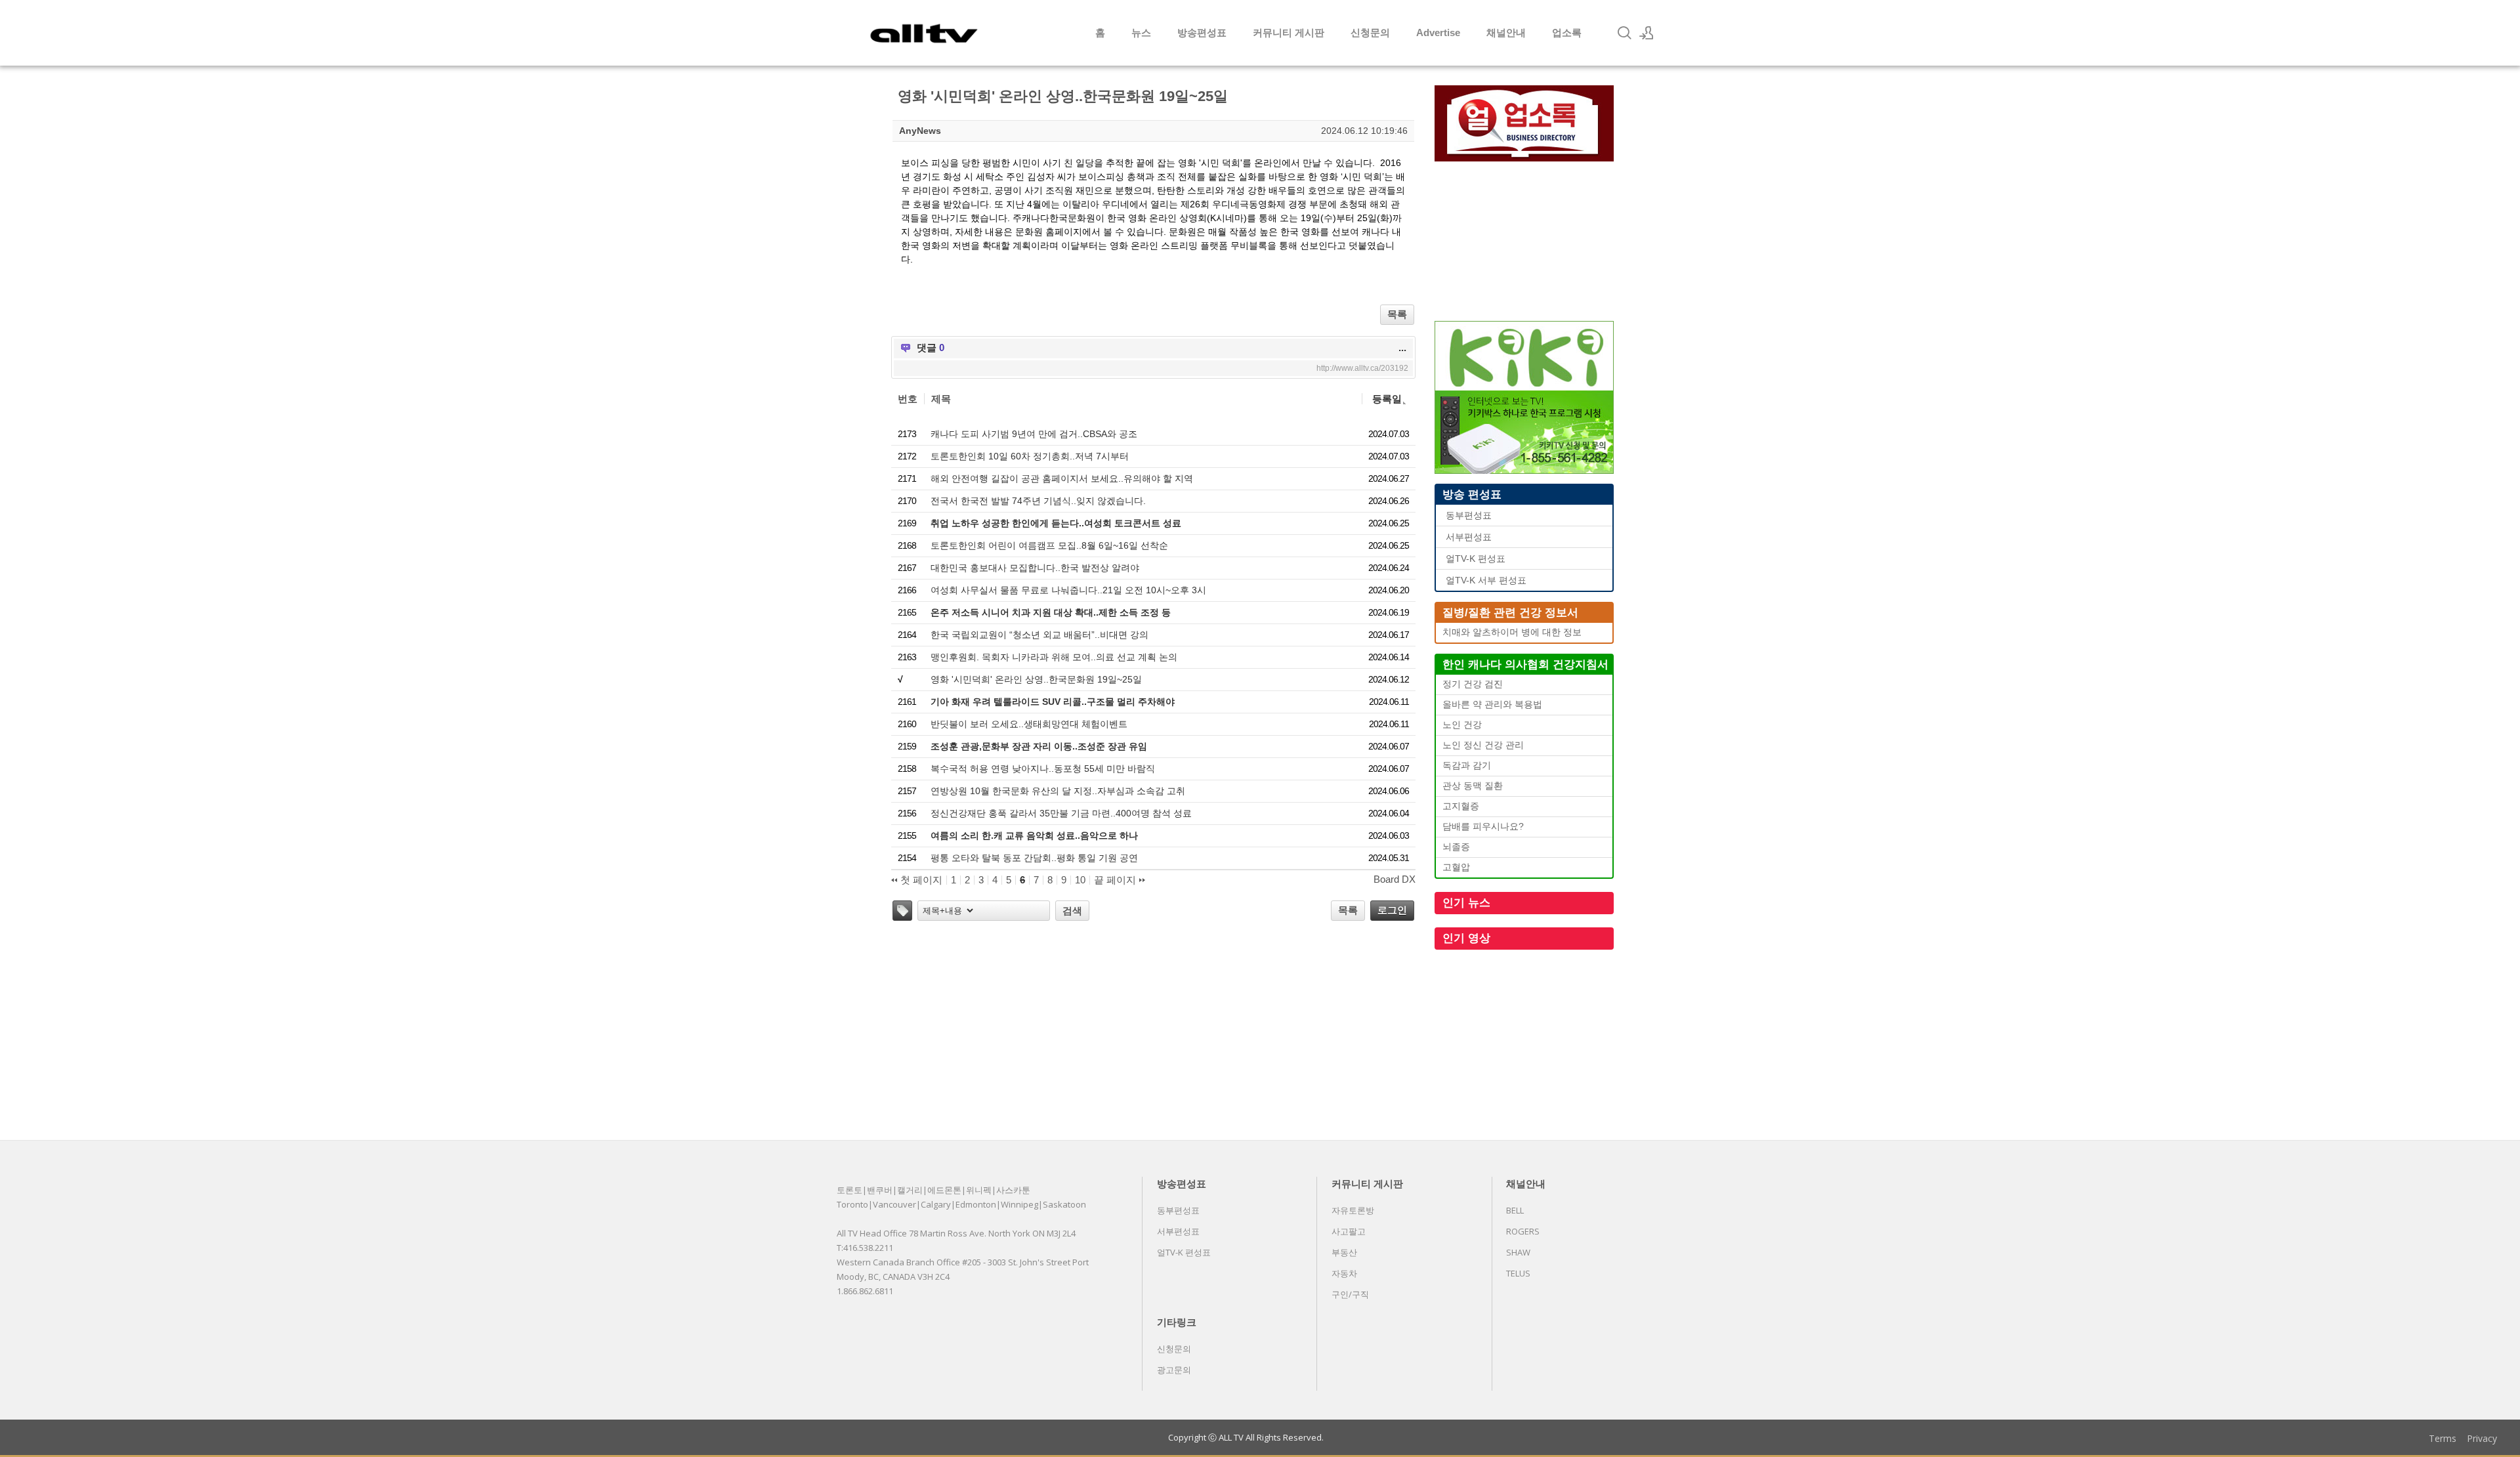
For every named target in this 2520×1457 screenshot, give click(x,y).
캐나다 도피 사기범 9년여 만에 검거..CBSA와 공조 (1034, 434)
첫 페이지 (920, 880)
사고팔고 (1349, 1231)
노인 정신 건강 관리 (1483, 745)
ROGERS (1523, 1231)
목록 (1397, 314)
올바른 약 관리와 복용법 (1492, 705)
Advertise (1438, 32)
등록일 (1387, 399)
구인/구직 (1350, 1294)
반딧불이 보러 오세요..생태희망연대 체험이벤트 (1029, 724)
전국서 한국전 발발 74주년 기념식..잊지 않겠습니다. (1038, 501)
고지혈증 (1461, 806)
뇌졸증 (1456, 847)
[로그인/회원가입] (1647, 33)
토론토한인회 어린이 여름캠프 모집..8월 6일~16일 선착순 (1049, 545)
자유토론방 (1353, 1210)
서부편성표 (1469, 537)
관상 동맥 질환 (1473, 786)
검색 (1072, 911)
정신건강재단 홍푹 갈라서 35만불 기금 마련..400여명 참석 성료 (1061, 813)
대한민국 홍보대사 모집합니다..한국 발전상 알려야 (1035, 568)
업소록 (1567, 32)
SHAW (1518, 1252)
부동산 (1344, 1252)
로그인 (1392, 910)
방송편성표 (1202, 32)
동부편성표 (1469, 516)
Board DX (1395, 879)
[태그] (902, 911)
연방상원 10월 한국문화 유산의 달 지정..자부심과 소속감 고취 (1058, 791)
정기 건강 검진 (1473, 684)
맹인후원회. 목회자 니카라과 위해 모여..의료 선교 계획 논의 (1054, 657)
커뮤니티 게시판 (1289, 32)
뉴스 (1141, 32)
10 (1080, 880)
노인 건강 (1462, 725)
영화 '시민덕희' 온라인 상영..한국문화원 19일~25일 (1036, 679)
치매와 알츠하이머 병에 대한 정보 (1512, 632)
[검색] (1624, 33)
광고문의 (1174, 1370)
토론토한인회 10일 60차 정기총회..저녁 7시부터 (1030, 456)
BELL (1515, 1210)
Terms (2443, 1438)
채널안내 (1506, 32)
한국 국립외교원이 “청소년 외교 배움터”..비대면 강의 (1039, 635)
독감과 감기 (1467, 766)
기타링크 (1177, 1322)
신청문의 (1370, 32)
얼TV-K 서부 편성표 (1486, 581)
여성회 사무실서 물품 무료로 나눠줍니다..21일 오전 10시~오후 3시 (1068, 590)
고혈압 (1456, 867)
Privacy (2482, 1438)
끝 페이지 (1116, 880)
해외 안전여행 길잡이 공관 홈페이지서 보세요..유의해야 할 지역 (1062, 478)
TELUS (1518, 1273)
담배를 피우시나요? (1483, 827)
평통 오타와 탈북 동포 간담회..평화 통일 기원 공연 (1034, 858)
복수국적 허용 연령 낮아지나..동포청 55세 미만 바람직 (1043, 769)
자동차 (1344, 1273)
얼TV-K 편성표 (1476, 559)
